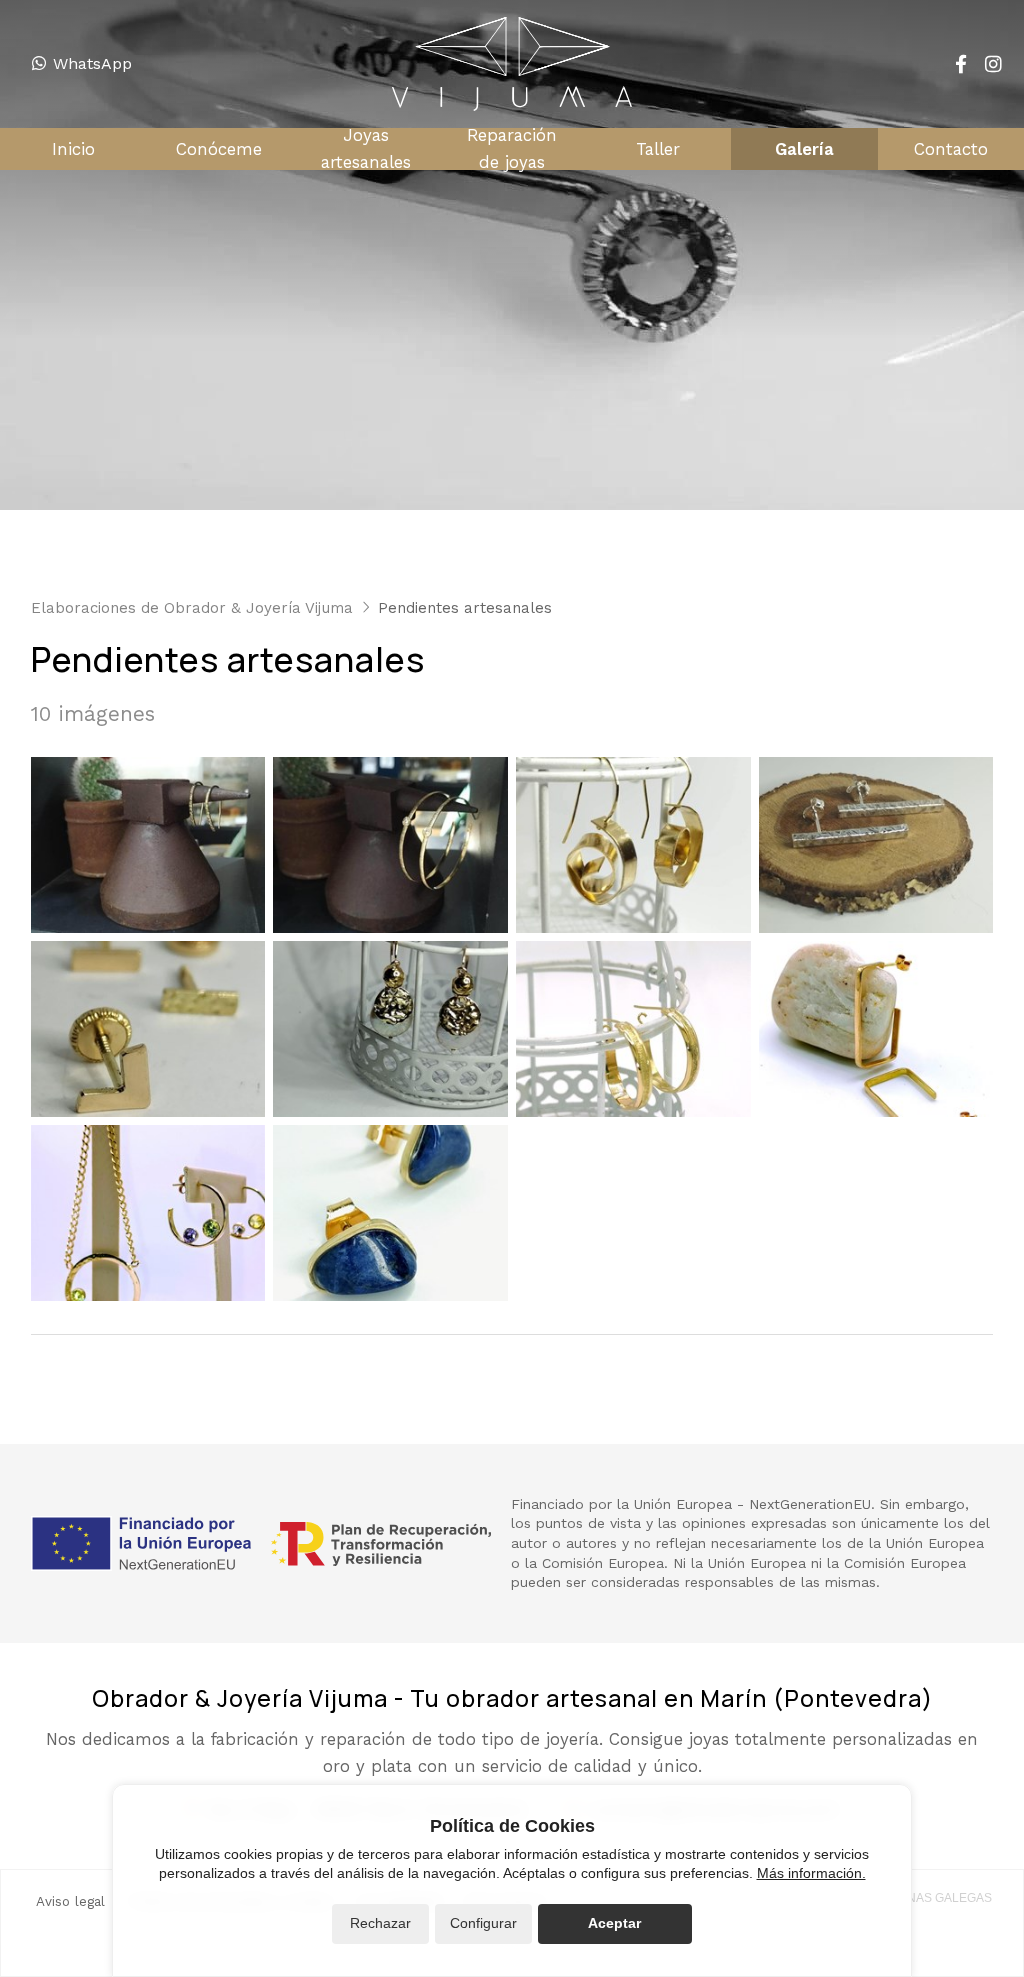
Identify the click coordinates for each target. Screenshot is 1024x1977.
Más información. (811, 1873)
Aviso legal (70, 1901)
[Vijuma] (512, 64)
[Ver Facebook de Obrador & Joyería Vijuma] (961, 64)
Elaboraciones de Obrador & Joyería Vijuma (192, 608)
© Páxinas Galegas (930, 1898)
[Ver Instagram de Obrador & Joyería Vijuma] (993, 64)
